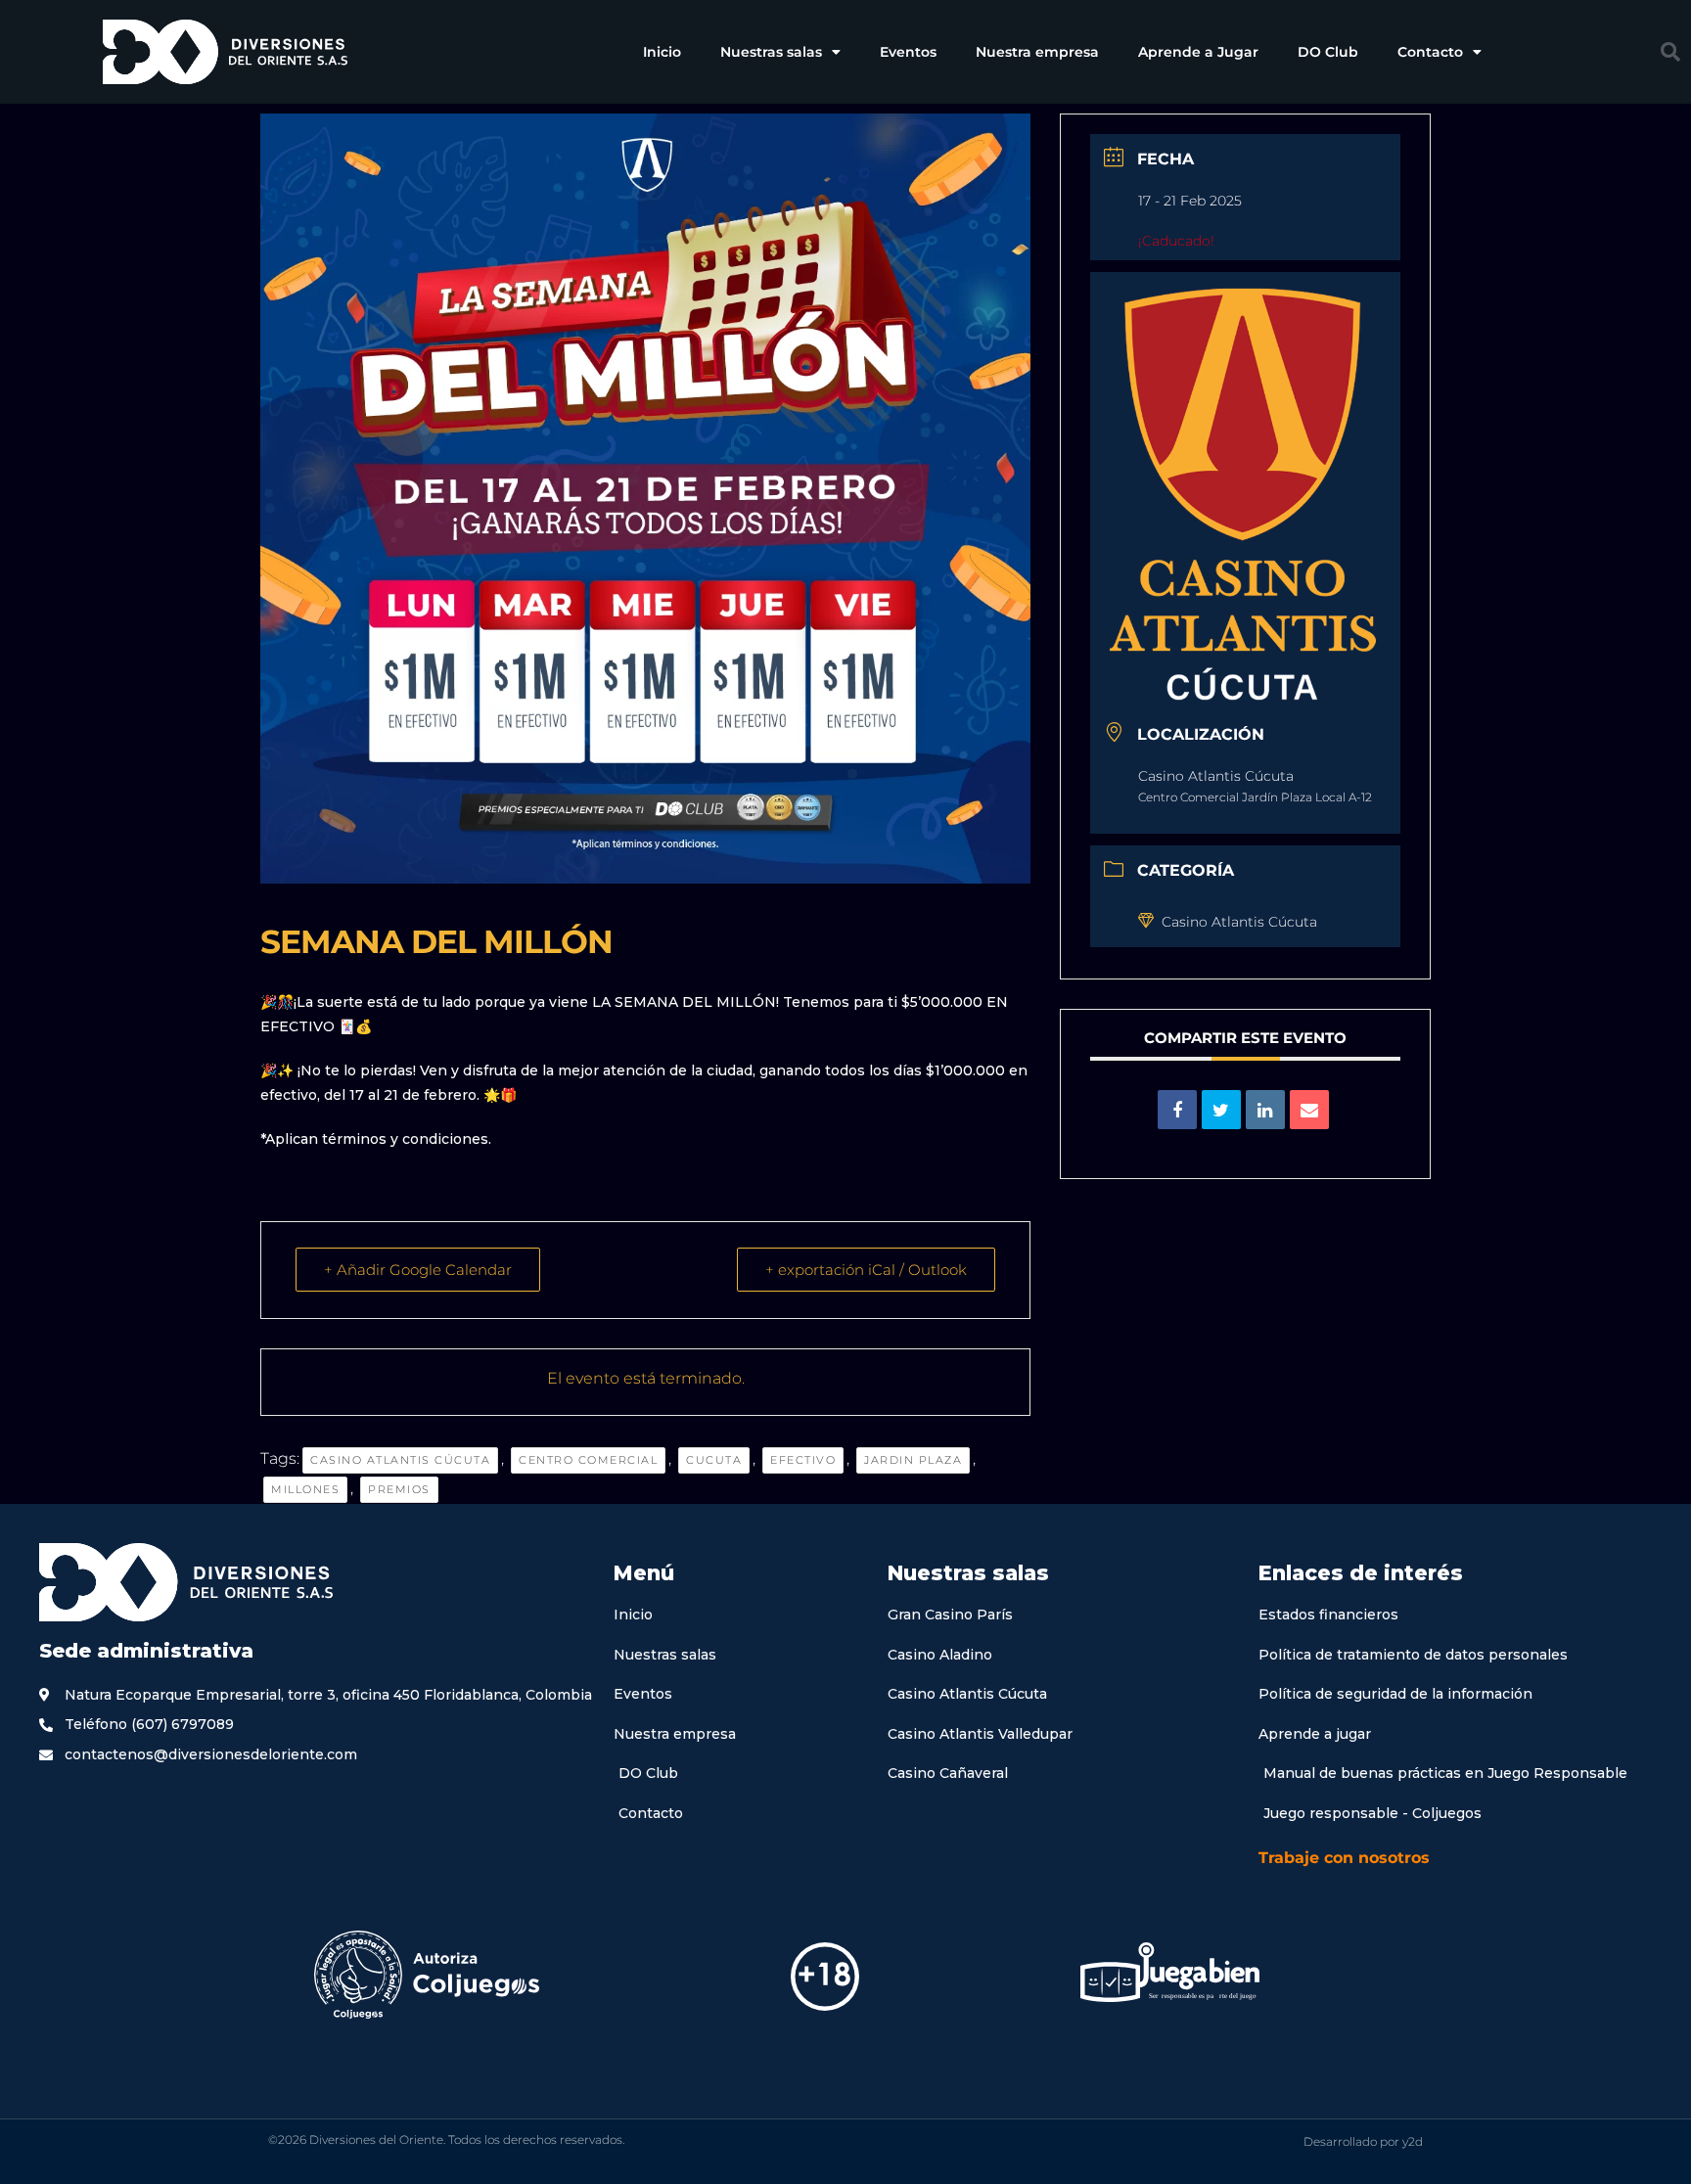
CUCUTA (714, 1460)
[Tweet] (1221, 1110)
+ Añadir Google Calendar (418, 1270)
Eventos (908, 52)
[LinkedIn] (1265, 1110)
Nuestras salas (771, 52)
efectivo (803, 1460)
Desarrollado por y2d (1363, 2141)
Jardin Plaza (913, 1460)
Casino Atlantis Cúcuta (400, 1460)
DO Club (1328, 52)
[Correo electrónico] (1309, 1110)
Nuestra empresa (1037, 52)
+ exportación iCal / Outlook (866, 1270)
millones (305, 1489)
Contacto (1430, 52)
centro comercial (588, 1460)
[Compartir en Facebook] (1177, 1110)
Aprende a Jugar (1198, 52)
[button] (1670, 52)
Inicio (662, 52)
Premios (399, 1489)
